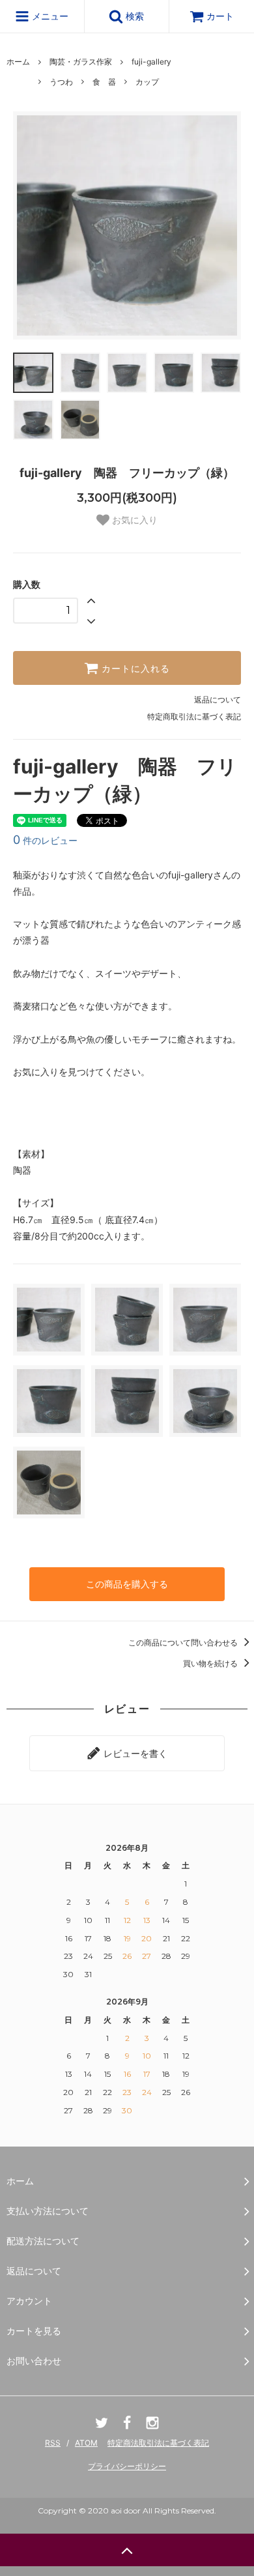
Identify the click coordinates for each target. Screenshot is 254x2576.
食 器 (104, 82)
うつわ (61, 82)
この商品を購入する (127, 1584)
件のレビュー (45, 840)
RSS (53, 2443)
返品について (218, 700)
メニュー (49, 16)
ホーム (18, 62)
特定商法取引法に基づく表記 (158, 2443)
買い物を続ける (211, 1663)
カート (220, 16)
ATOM (86, 2443)
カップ (147, 82)
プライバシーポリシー (127, 2466)
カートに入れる (134, 668)
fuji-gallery (151, 62)
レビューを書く (134, 1753)
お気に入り (134, 520)
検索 (134, 16)
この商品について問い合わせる (184, 1643)
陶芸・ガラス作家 (81, 62)
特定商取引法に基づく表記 (194, 716)
